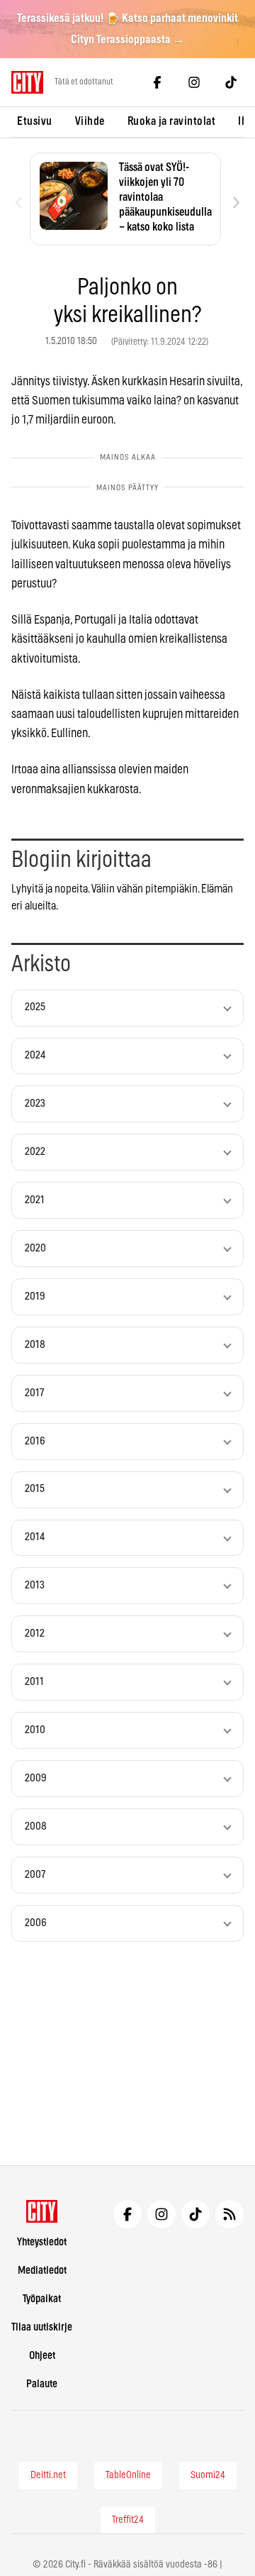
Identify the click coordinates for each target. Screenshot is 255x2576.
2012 (35, 1634)
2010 (35, 1730)
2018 (35, 1345)
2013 (35, 1585)
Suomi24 (208, 2475)
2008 (36, 1826)
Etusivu (35, 121)
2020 (35, 1248)
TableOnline (128, 2475)
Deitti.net (48, 2475)
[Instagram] (194, 82)
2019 (35, 1297)
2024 (35, 1055)
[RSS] (229, 2214)
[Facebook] (157, 82)
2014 (35, 1537)
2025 (35, 1007)
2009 (36, 1778)
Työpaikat (42, 2299)
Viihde (90, 121)
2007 (35, 1875)
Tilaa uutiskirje (42, 2327)
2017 (34, 1393)
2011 (34, 1682)
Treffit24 (128, 2520)
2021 (35, 1200)
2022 (35, 1152)
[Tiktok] (231, 82)
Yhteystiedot (42, 2242)
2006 (36, 1923)
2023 (35, 1104)
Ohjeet (42, 2356)
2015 (35, 1489)
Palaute (42, 2384)
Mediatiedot (42, 2271)
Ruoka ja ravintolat (172, 121)
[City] (42, 2211)
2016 (35, 1441)
